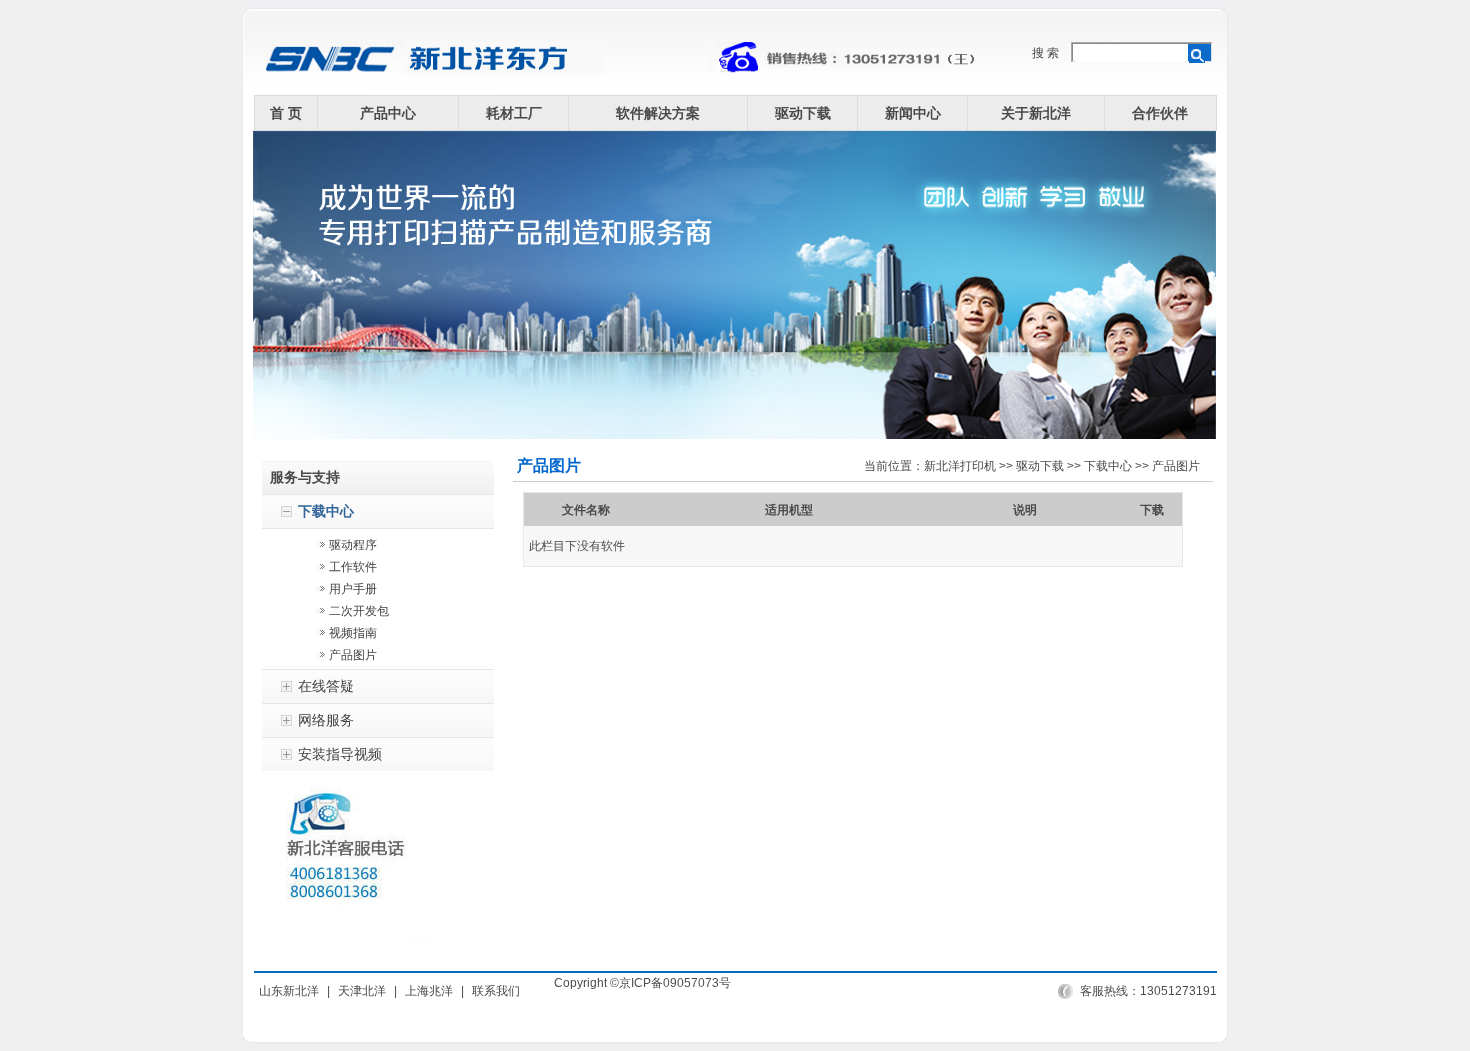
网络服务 (326, 720)
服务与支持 (305, 477)
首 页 (286, 113)
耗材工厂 (514, 113)
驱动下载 (803, 113)
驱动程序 (353, 545)
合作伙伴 (1160, 113)
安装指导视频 (340, 754)
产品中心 (388, 113)
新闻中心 (913, 113)
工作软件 (353, 567)
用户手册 (353, 589)
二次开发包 (359, 611)
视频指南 (353, 633)
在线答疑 (326, 686)
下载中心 (326, 511)
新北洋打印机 (960, 466)
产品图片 (353, 655)
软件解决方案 (658, 113)
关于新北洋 (1036, 113)
